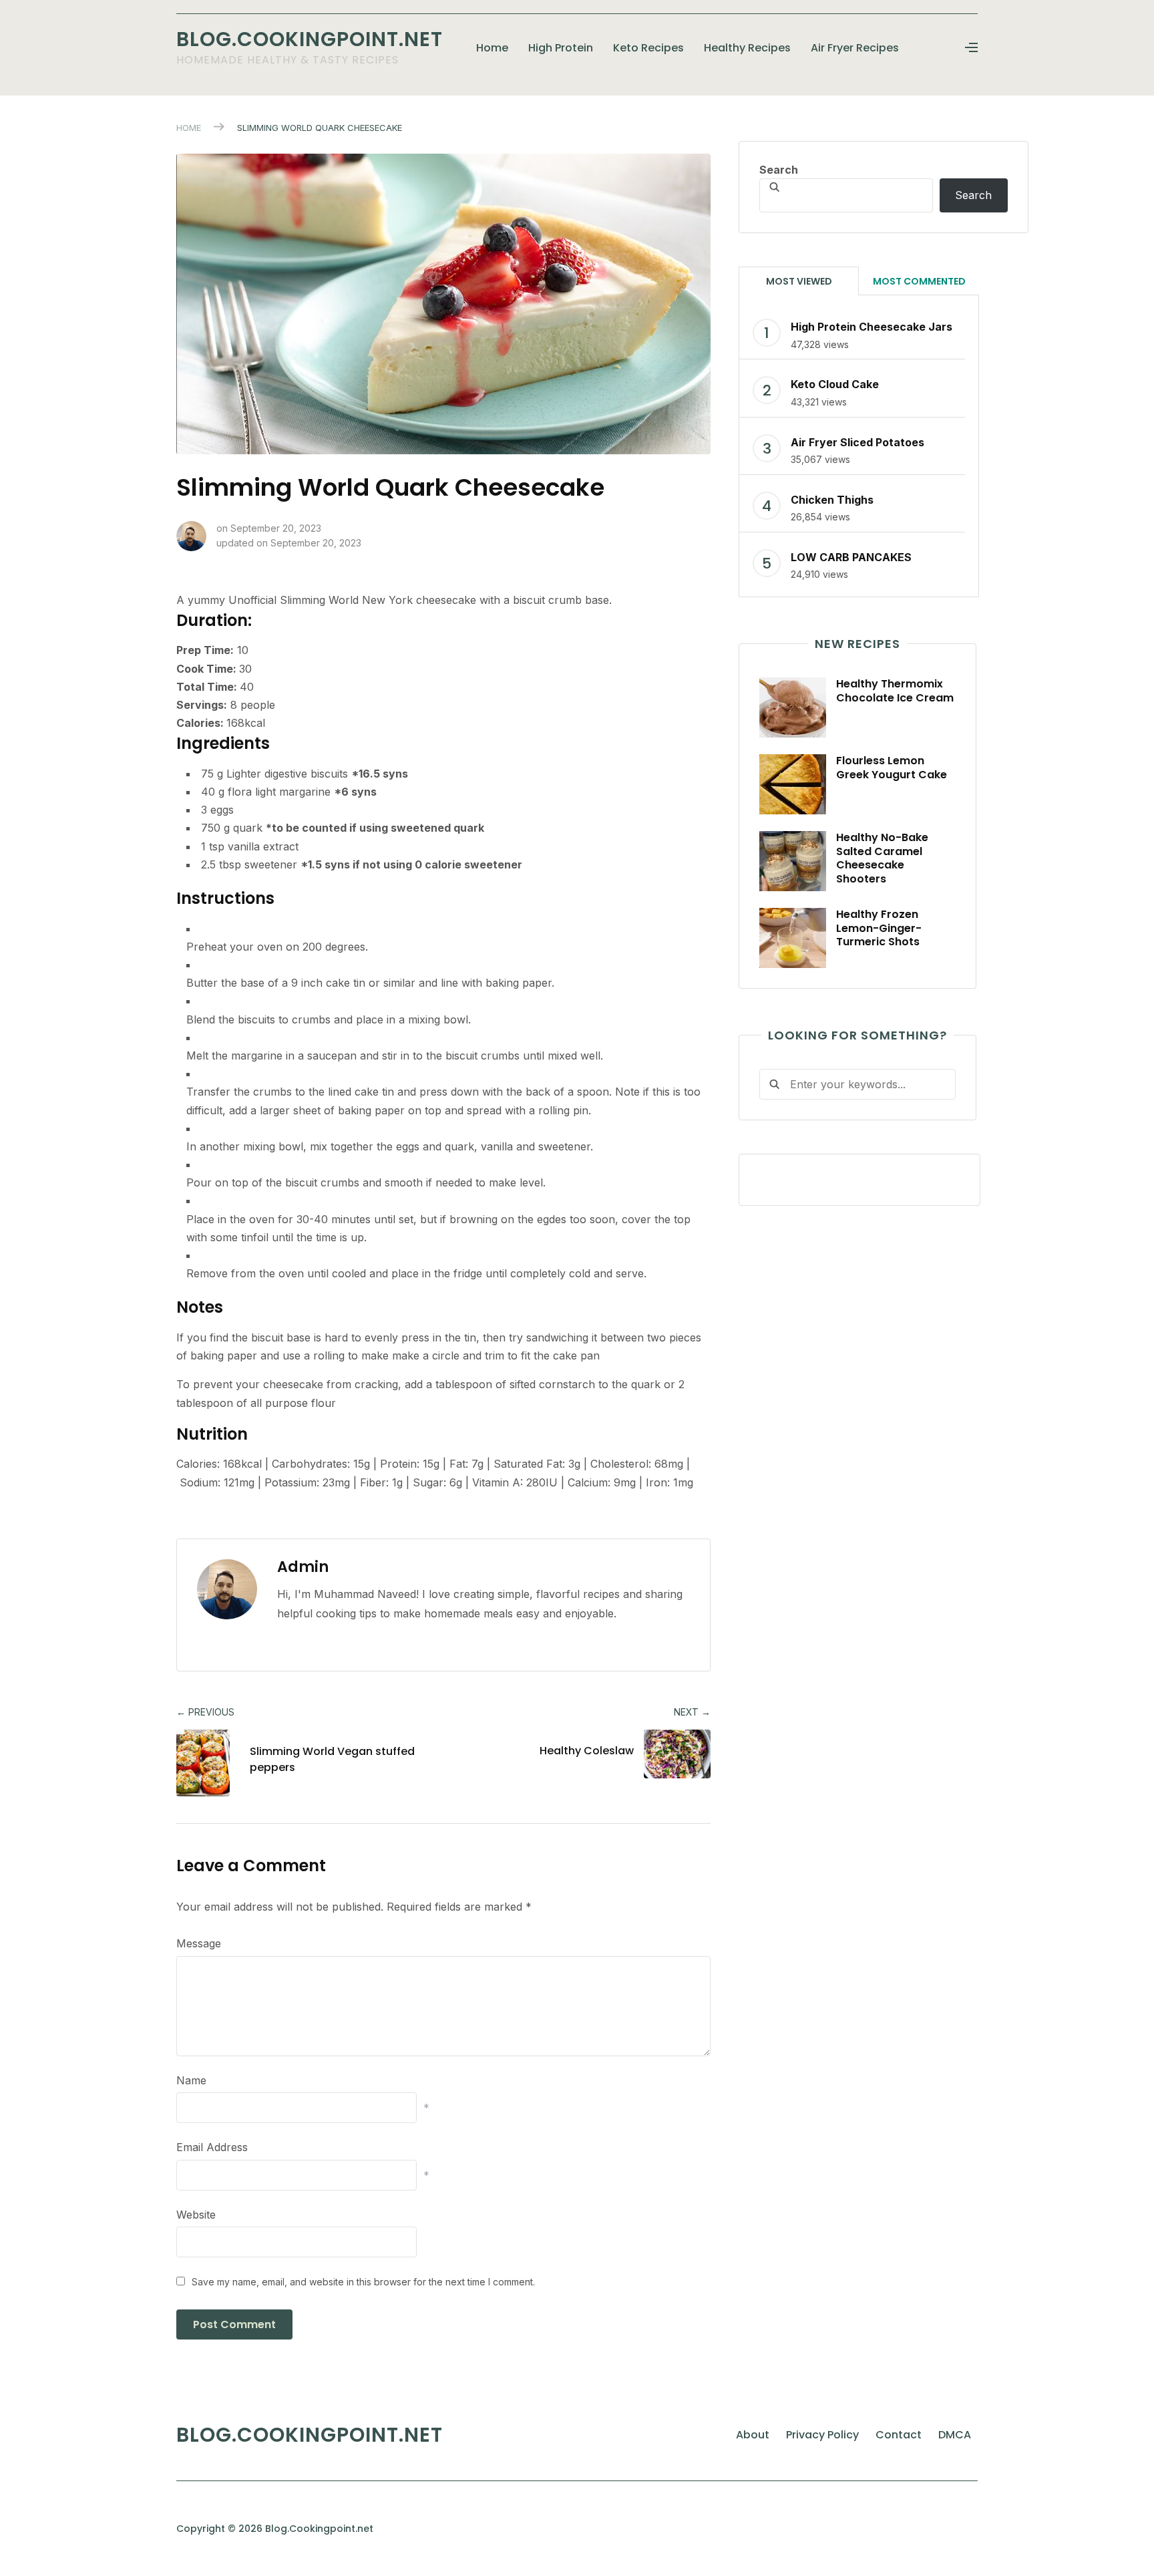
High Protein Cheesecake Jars (872, 327)
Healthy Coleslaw (587, 1751)
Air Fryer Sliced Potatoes (857, 442)
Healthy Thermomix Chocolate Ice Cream (895, 691)
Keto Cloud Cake (835, 384)
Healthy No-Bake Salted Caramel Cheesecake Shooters (882, 858)
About (753, 2435)
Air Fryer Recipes (855, 48)
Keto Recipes (648, 48)
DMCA (955, 2435)
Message (199, 1943)
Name (191, 2080)
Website (196, 2215)
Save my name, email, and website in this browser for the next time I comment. (363, 2282)
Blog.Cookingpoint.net (310, 39)
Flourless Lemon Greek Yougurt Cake (892, 768)
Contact (899, 2435)
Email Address (212, 2147)
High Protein (561, 48)
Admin (303, 1567)
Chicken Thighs (832, 500)
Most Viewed (799, 281)
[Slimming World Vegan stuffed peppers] (208, 1763)
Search (779, 170)
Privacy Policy (822, 2435)
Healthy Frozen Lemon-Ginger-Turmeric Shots (879, 928)
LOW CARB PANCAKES (851, 557)
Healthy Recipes (747, 48)
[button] (971, 48)
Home (492, 48)
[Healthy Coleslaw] (667, 1754)
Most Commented (919, 281)
